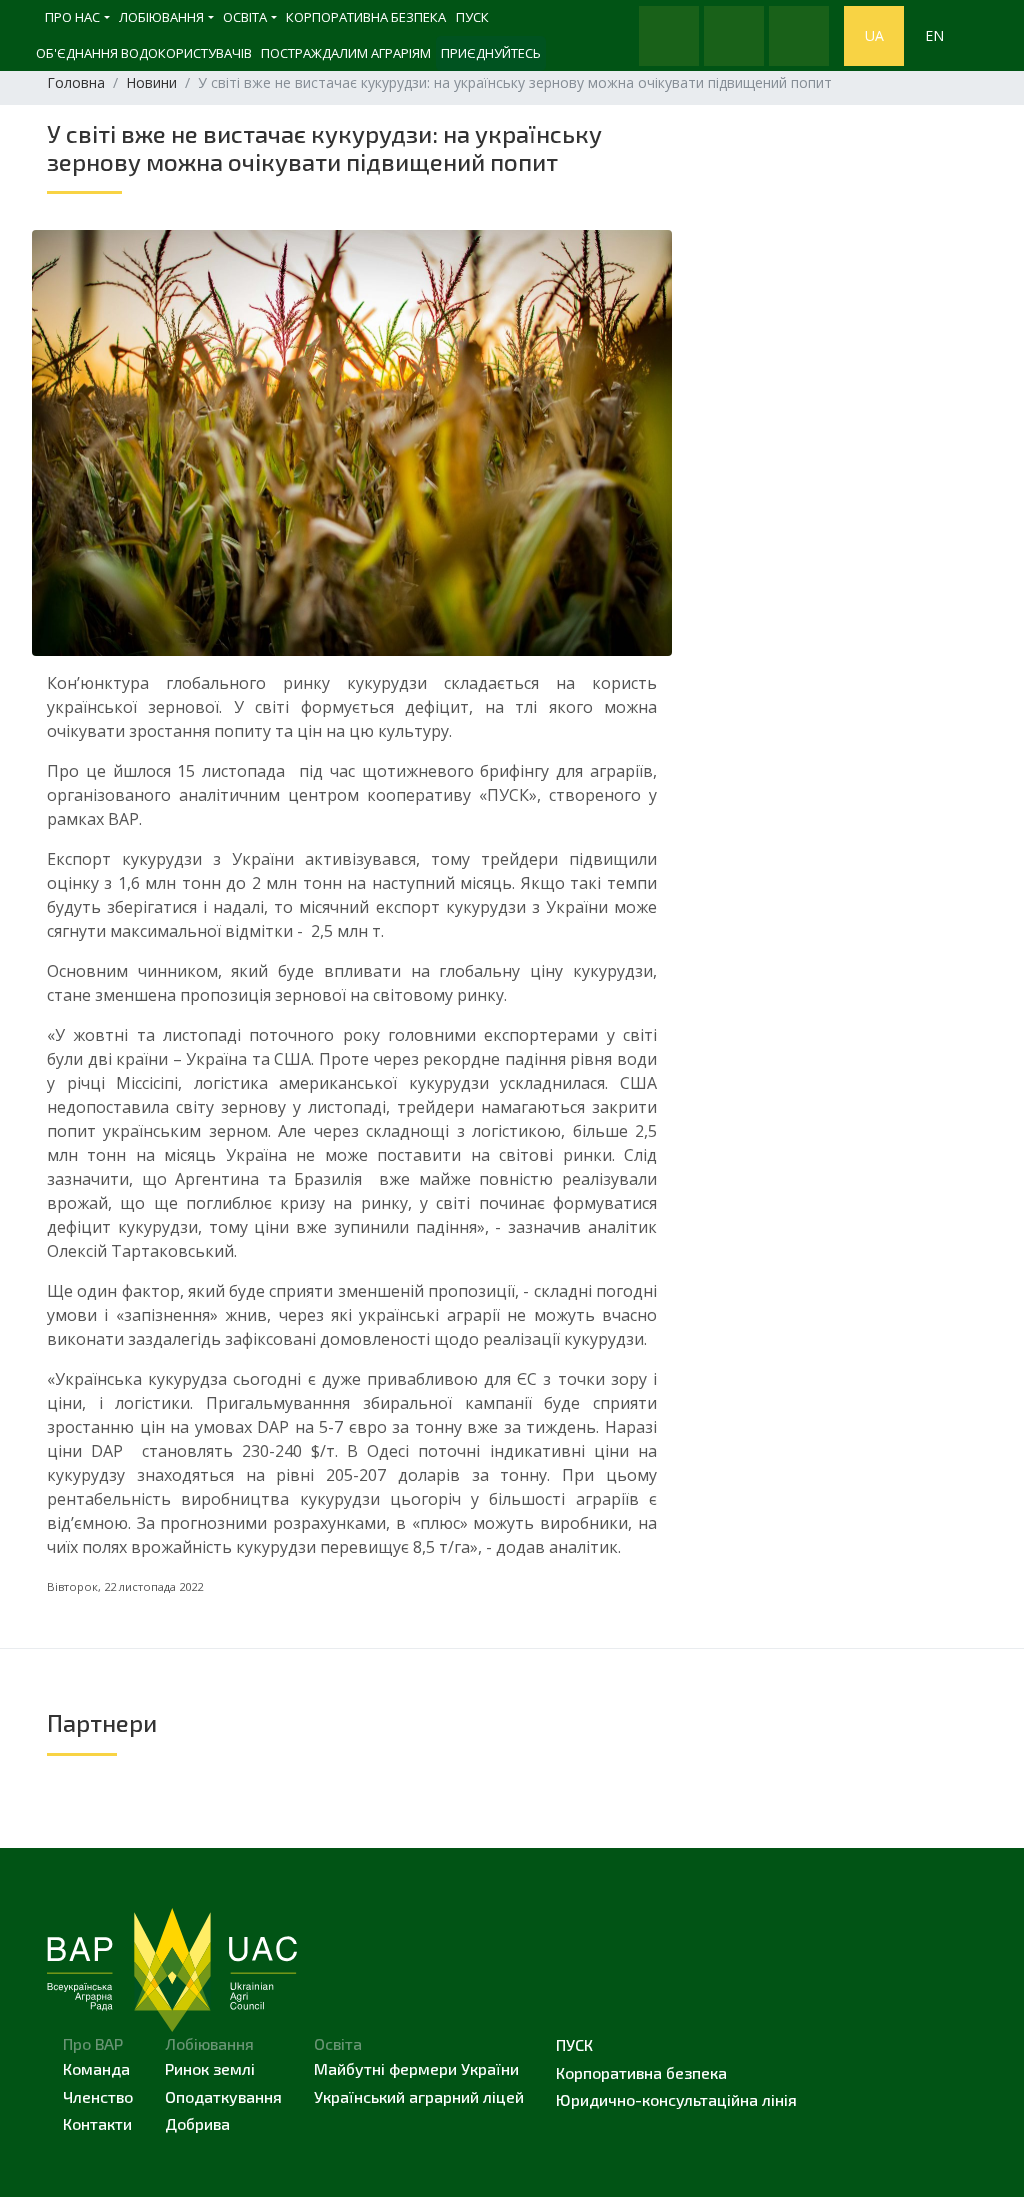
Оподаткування (223, 2096)
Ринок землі (210, 2068)
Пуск (574, 2044)
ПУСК (472, 17)
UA (874, 35)
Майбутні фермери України (416, 2068)
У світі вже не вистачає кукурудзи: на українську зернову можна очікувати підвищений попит (324, 147)
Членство (98, 2096)
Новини (151, 82)
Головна (76, 82)
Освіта (245, 17)
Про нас (72, 17)
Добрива (197, 2123)
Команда (96, 2068)
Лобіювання (161, 17)
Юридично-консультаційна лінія (676, 2099)
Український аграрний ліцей (419, 2096)
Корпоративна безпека (366, 17)
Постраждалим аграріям (346, 53)
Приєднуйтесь (491, 53)
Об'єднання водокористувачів (144, 53)
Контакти (97, 2123)
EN (934, 35)
